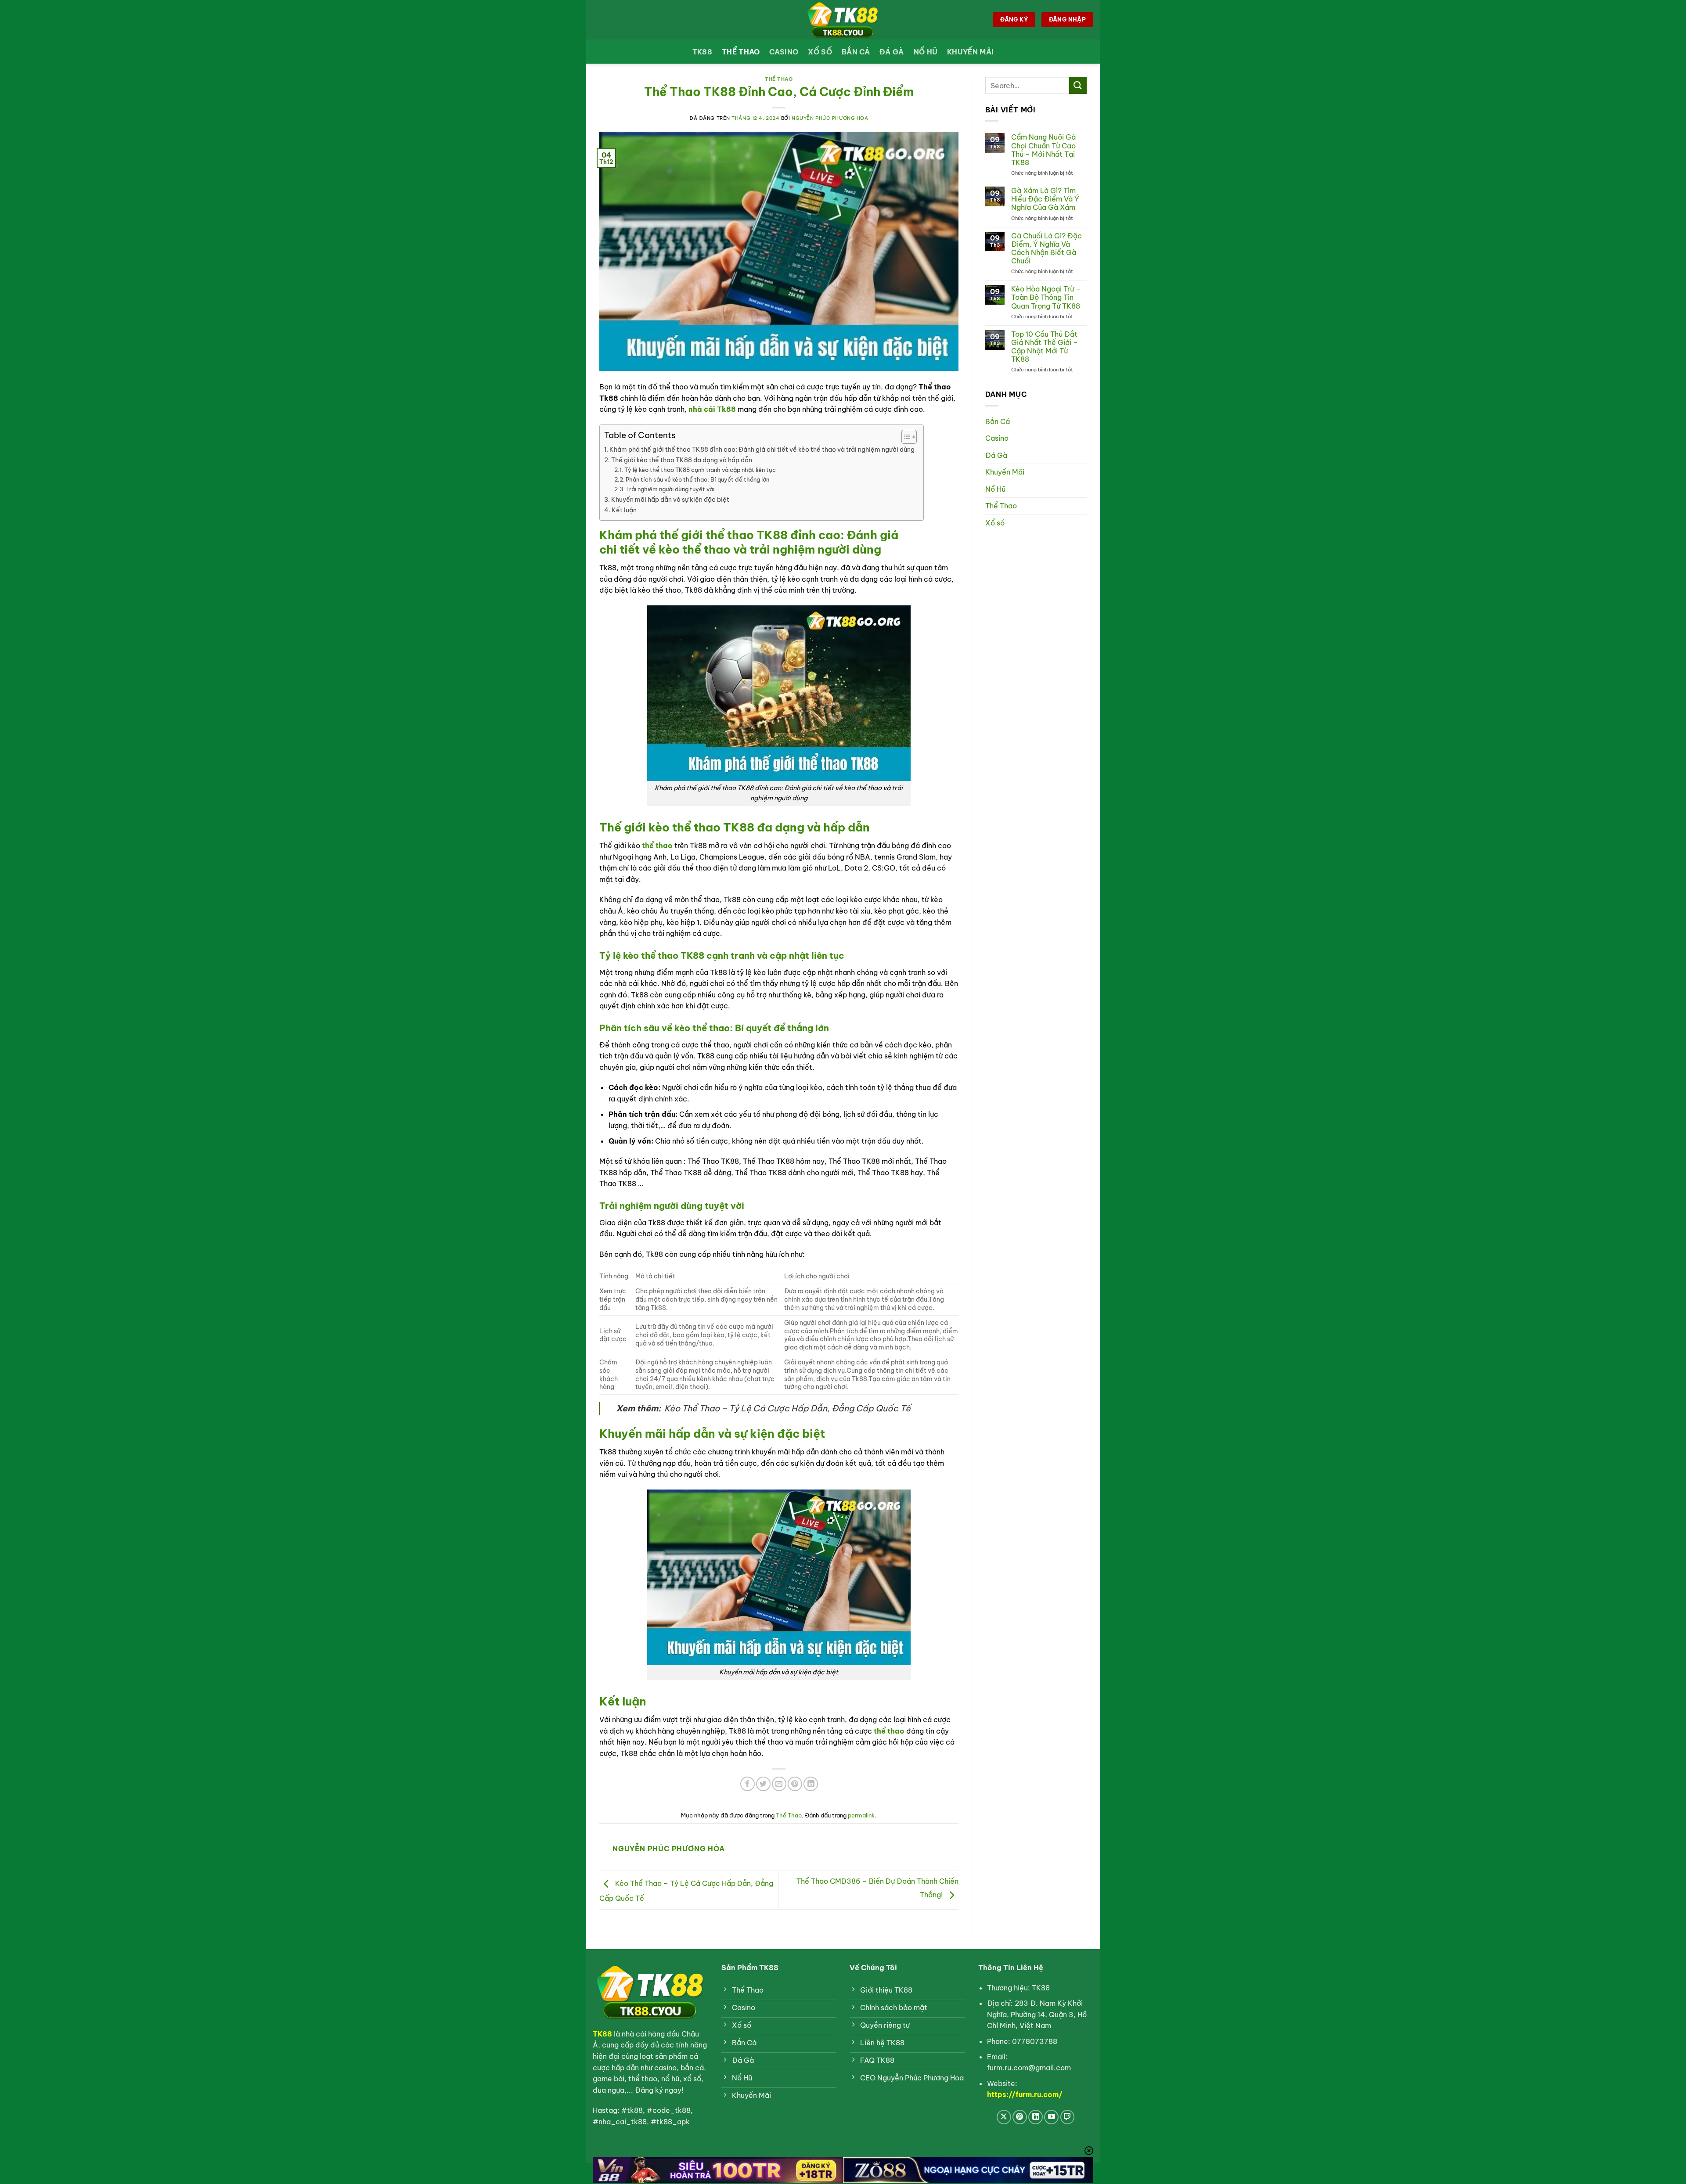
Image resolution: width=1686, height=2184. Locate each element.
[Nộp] (1078, 85)
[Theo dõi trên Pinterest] (1020, 2117)
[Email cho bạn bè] (779, 1784)
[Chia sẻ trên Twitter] (763, 1784)
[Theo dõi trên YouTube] (1051, 2117)
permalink (861, 1815)
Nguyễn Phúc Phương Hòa (830, 118)
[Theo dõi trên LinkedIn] (1036, 2117)
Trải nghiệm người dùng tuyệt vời (670, 489)
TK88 (702, 52)
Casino (784, 52)
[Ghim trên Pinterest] (795, 1784)
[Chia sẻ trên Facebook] (748, 1784)
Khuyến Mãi (970, 52)
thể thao (657, 846)
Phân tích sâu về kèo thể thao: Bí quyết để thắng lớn (697, 479)
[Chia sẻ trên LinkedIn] (811, 1784)
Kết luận (624, 510)
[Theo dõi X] (1004, 2117)
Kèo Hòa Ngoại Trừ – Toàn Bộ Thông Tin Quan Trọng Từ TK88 (1046, 297)
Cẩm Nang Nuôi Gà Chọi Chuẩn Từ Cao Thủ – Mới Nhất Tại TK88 (1043, 150)
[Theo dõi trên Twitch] (1068, 2117)
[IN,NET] (843, 20)
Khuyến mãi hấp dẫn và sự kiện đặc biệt (670, 500)
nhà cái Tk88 (713, 409)
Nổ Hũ (926, 52)
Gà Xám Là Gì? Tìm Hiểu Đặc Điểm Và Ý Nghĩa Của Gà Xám (1045, 199)
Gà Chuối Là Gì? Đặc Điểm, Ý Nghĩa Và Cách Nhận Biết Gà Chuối (1047, 249)
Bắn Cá (856, 52)
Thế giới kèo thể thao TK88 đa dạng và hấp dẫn (682, 460)
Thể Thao (741, 52)
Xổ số (820, 52)
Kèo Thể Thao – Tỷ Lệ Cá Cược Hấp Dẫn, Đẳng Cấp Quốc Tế (787, 1408)
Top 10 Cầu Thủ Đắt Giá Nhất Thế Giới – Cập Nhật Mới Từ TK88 (1045, 347)
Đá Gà (892, 52)
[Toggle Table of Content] (905, 437)
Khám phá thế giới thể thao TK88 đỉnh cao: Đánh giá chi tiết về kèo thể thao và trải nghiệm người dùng (762, 450)
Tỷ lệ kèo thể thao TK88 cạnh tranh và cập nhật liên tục (700, 470)
